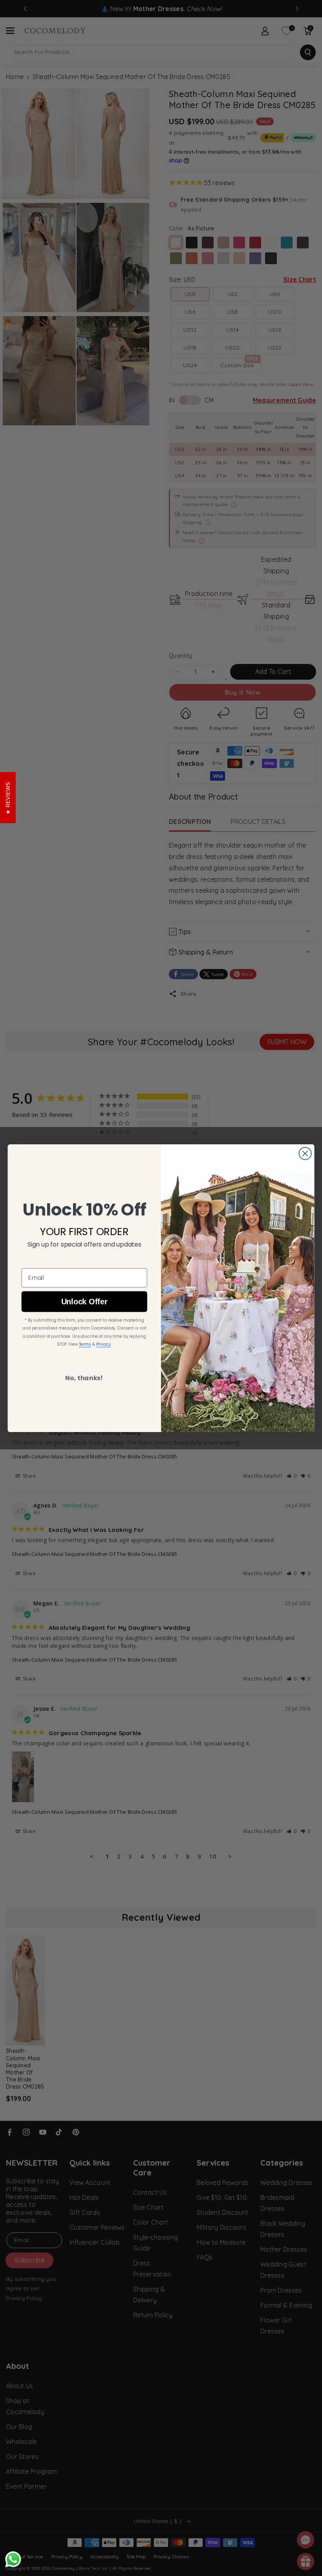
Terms (85, 1344)
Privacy (103, 1344)
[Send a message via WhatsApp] (13, 2559)
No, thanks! (84, 1378)
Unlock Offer (84, 1301)
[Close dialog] (305, 1153)
